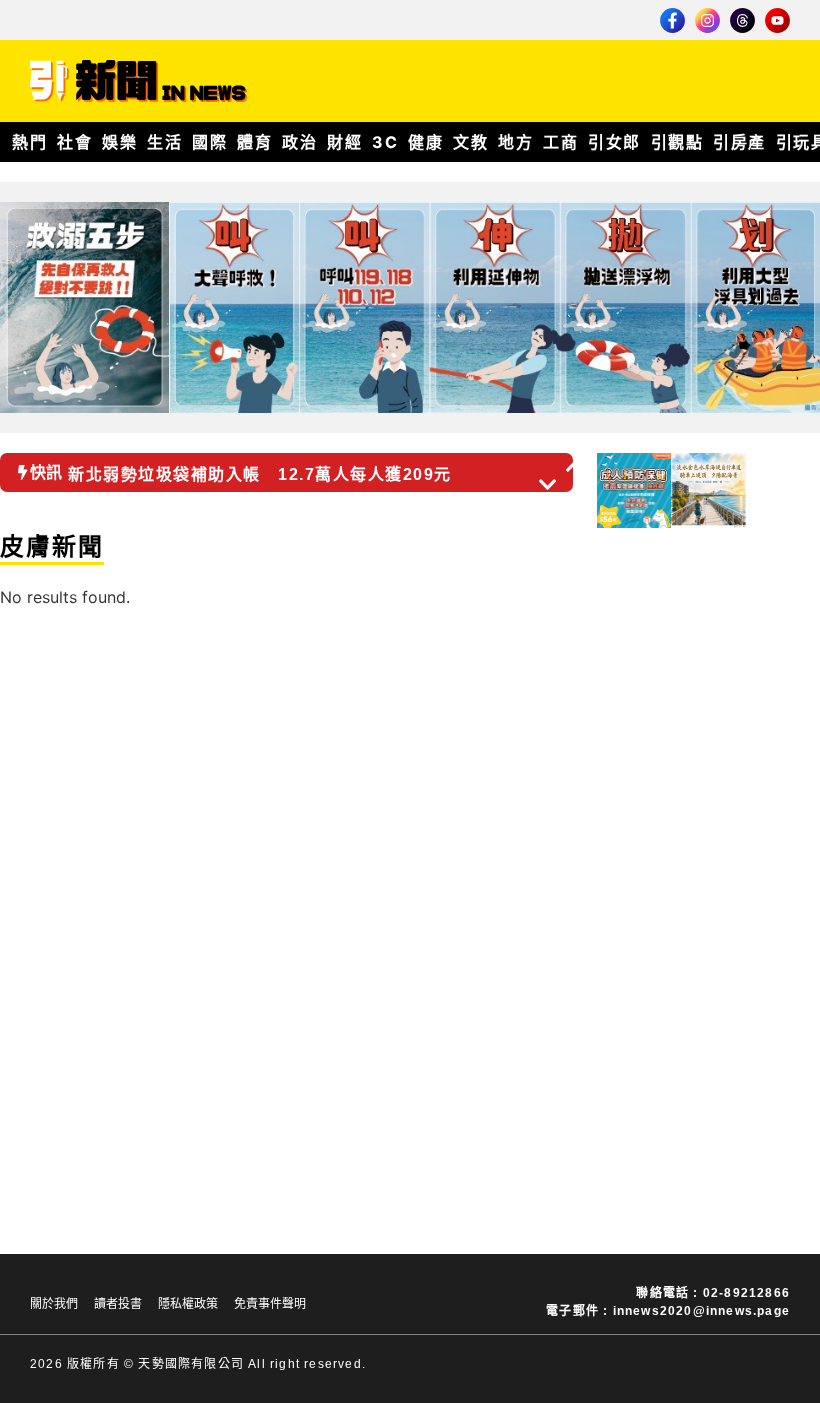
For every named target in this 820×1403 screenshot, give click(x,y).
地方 (515, 142)
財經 (344, 142)
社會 (74, 142)
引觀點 (677, 142)
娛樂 (119, 142)
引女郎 (614, 142)
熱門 (29, 142)
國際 (209, 142)
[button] (576, 466)
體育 (254, 142)
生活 (164, 142)
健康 (425, 142)
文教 (470, 142)
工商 (560, 142)
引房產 (739, 142)
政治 (299, 142)
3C (385, 142)
